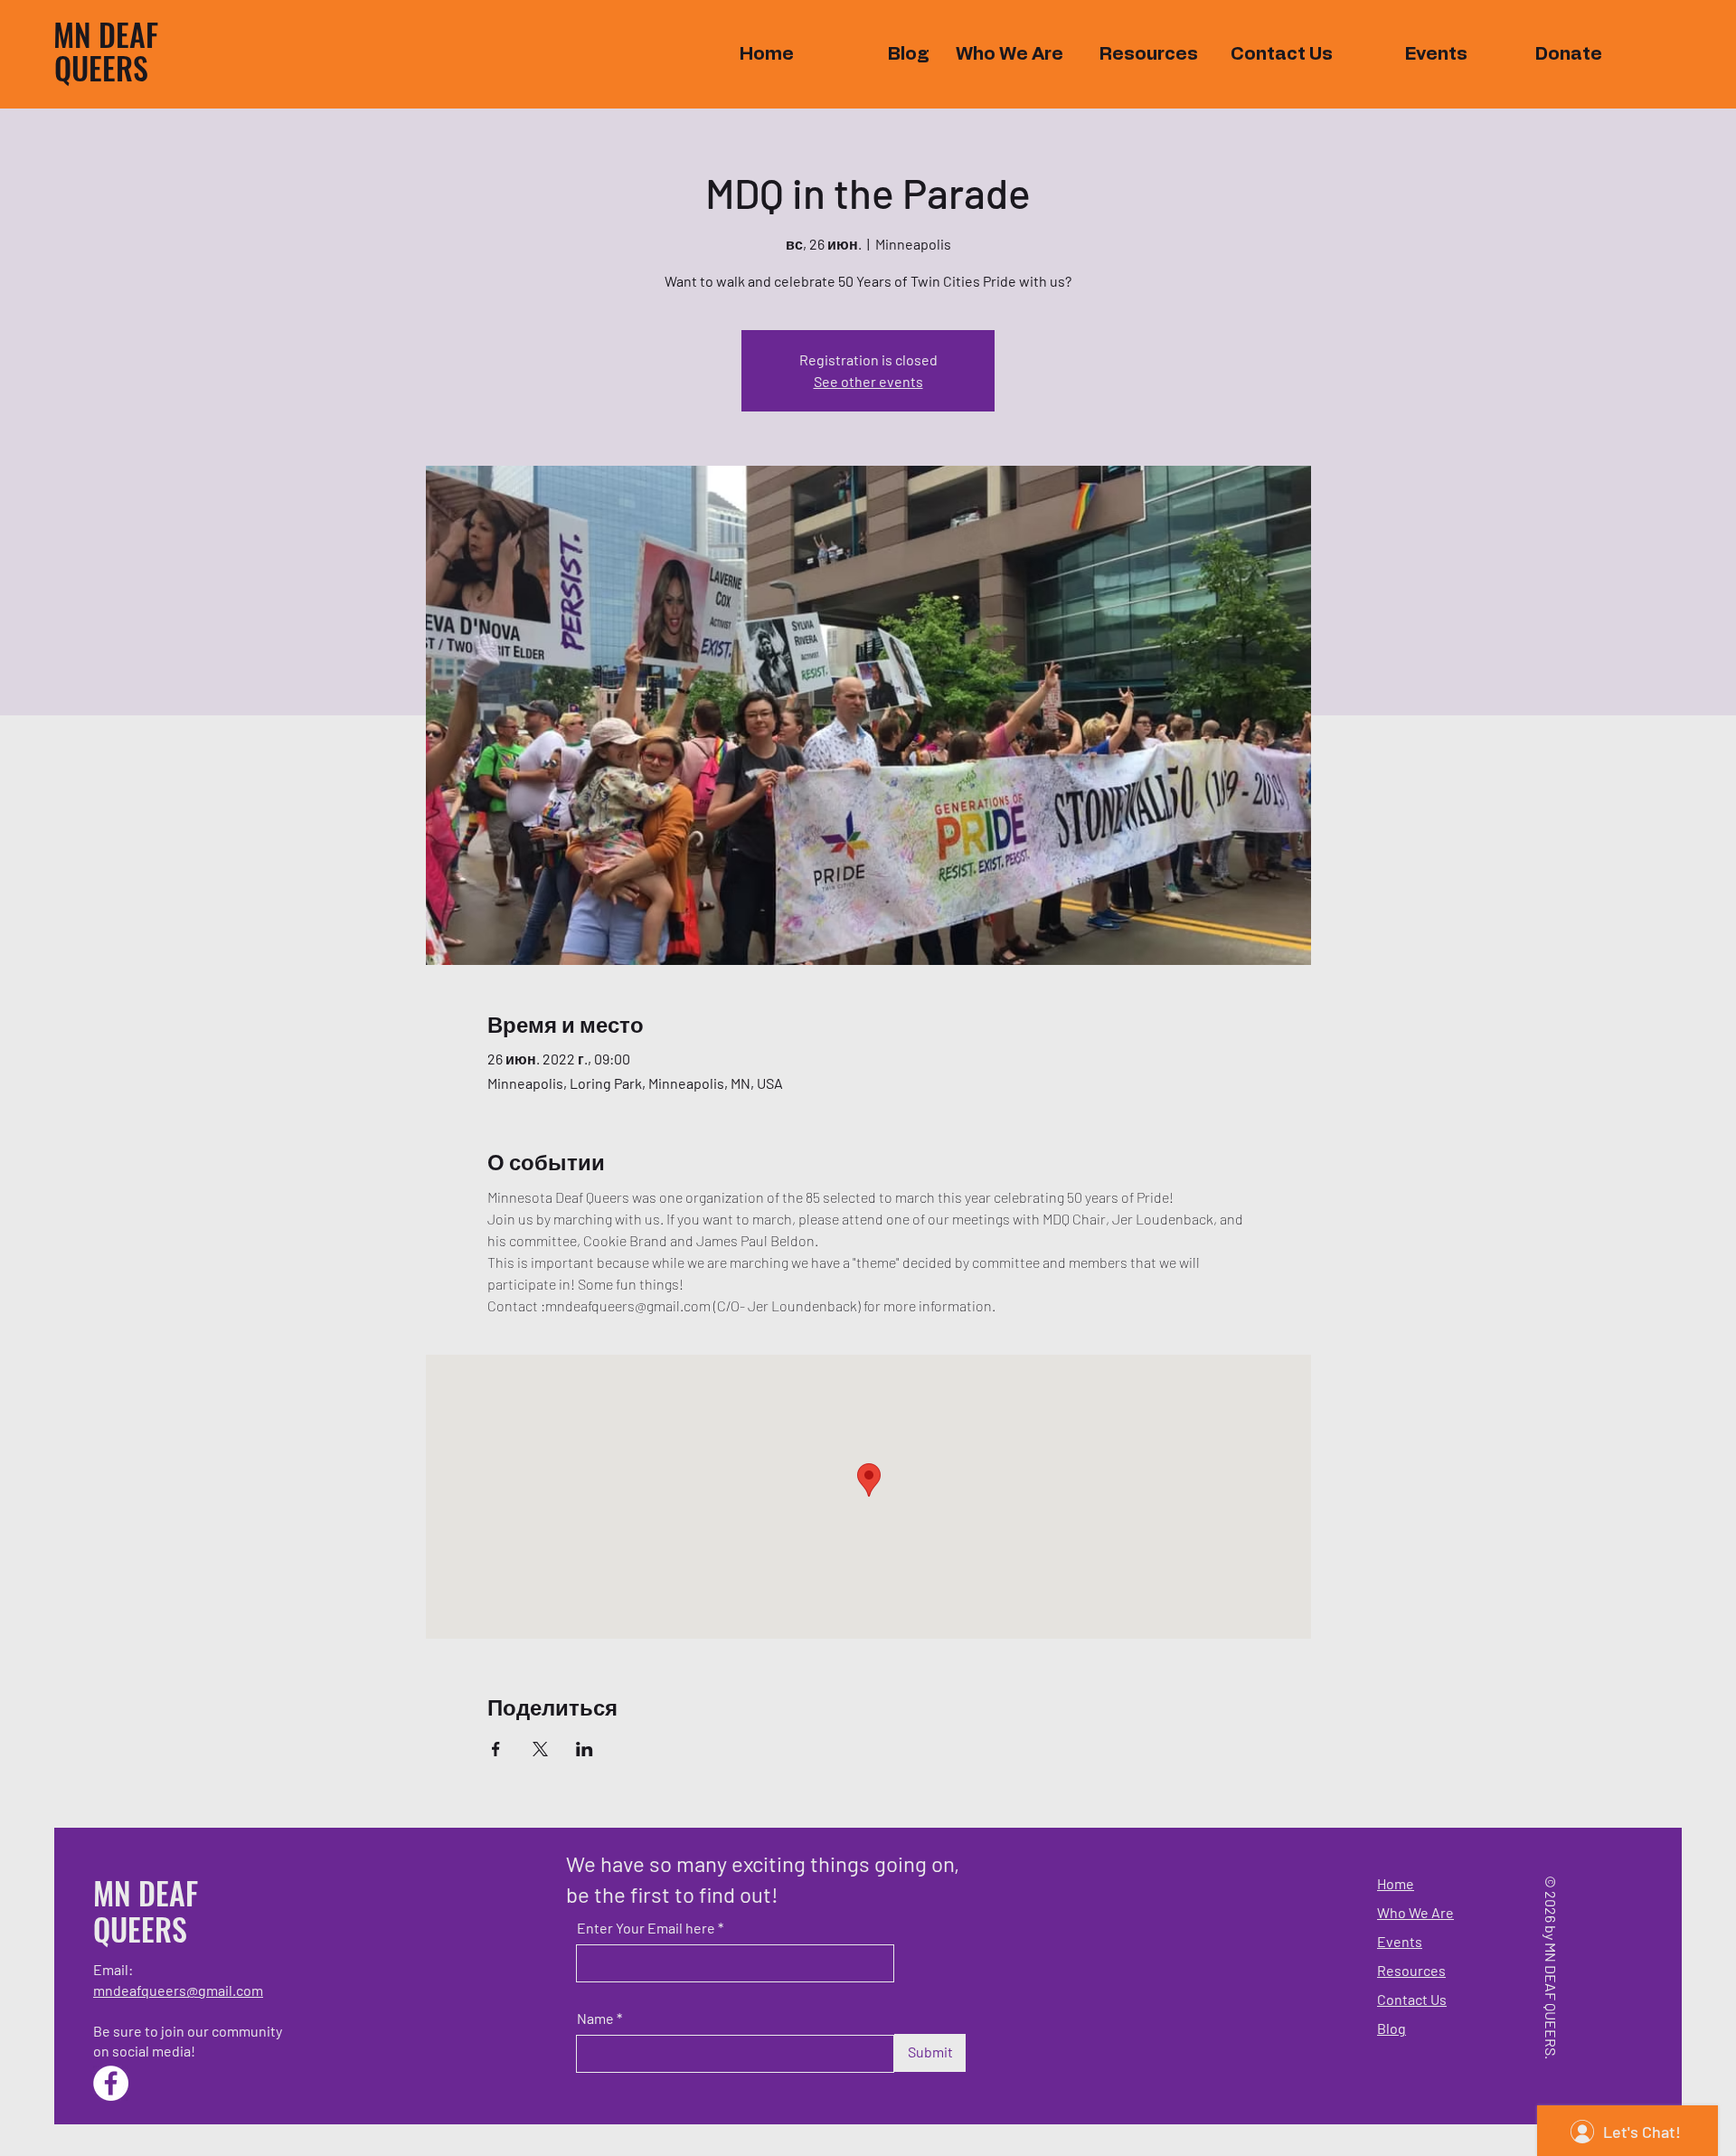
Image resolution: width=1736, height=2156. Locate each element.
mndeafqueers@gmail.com (178, 1990)
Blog (1392, 2028)
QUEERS (101, 67)
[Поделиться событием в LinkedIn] (585, 1749)
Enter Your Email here (646, 1928)
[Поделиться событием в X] (540, 1749)
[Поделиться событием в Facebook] (496, 1749)
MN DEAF (106, 34)
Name (595, 2019)
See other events (868, 381)
